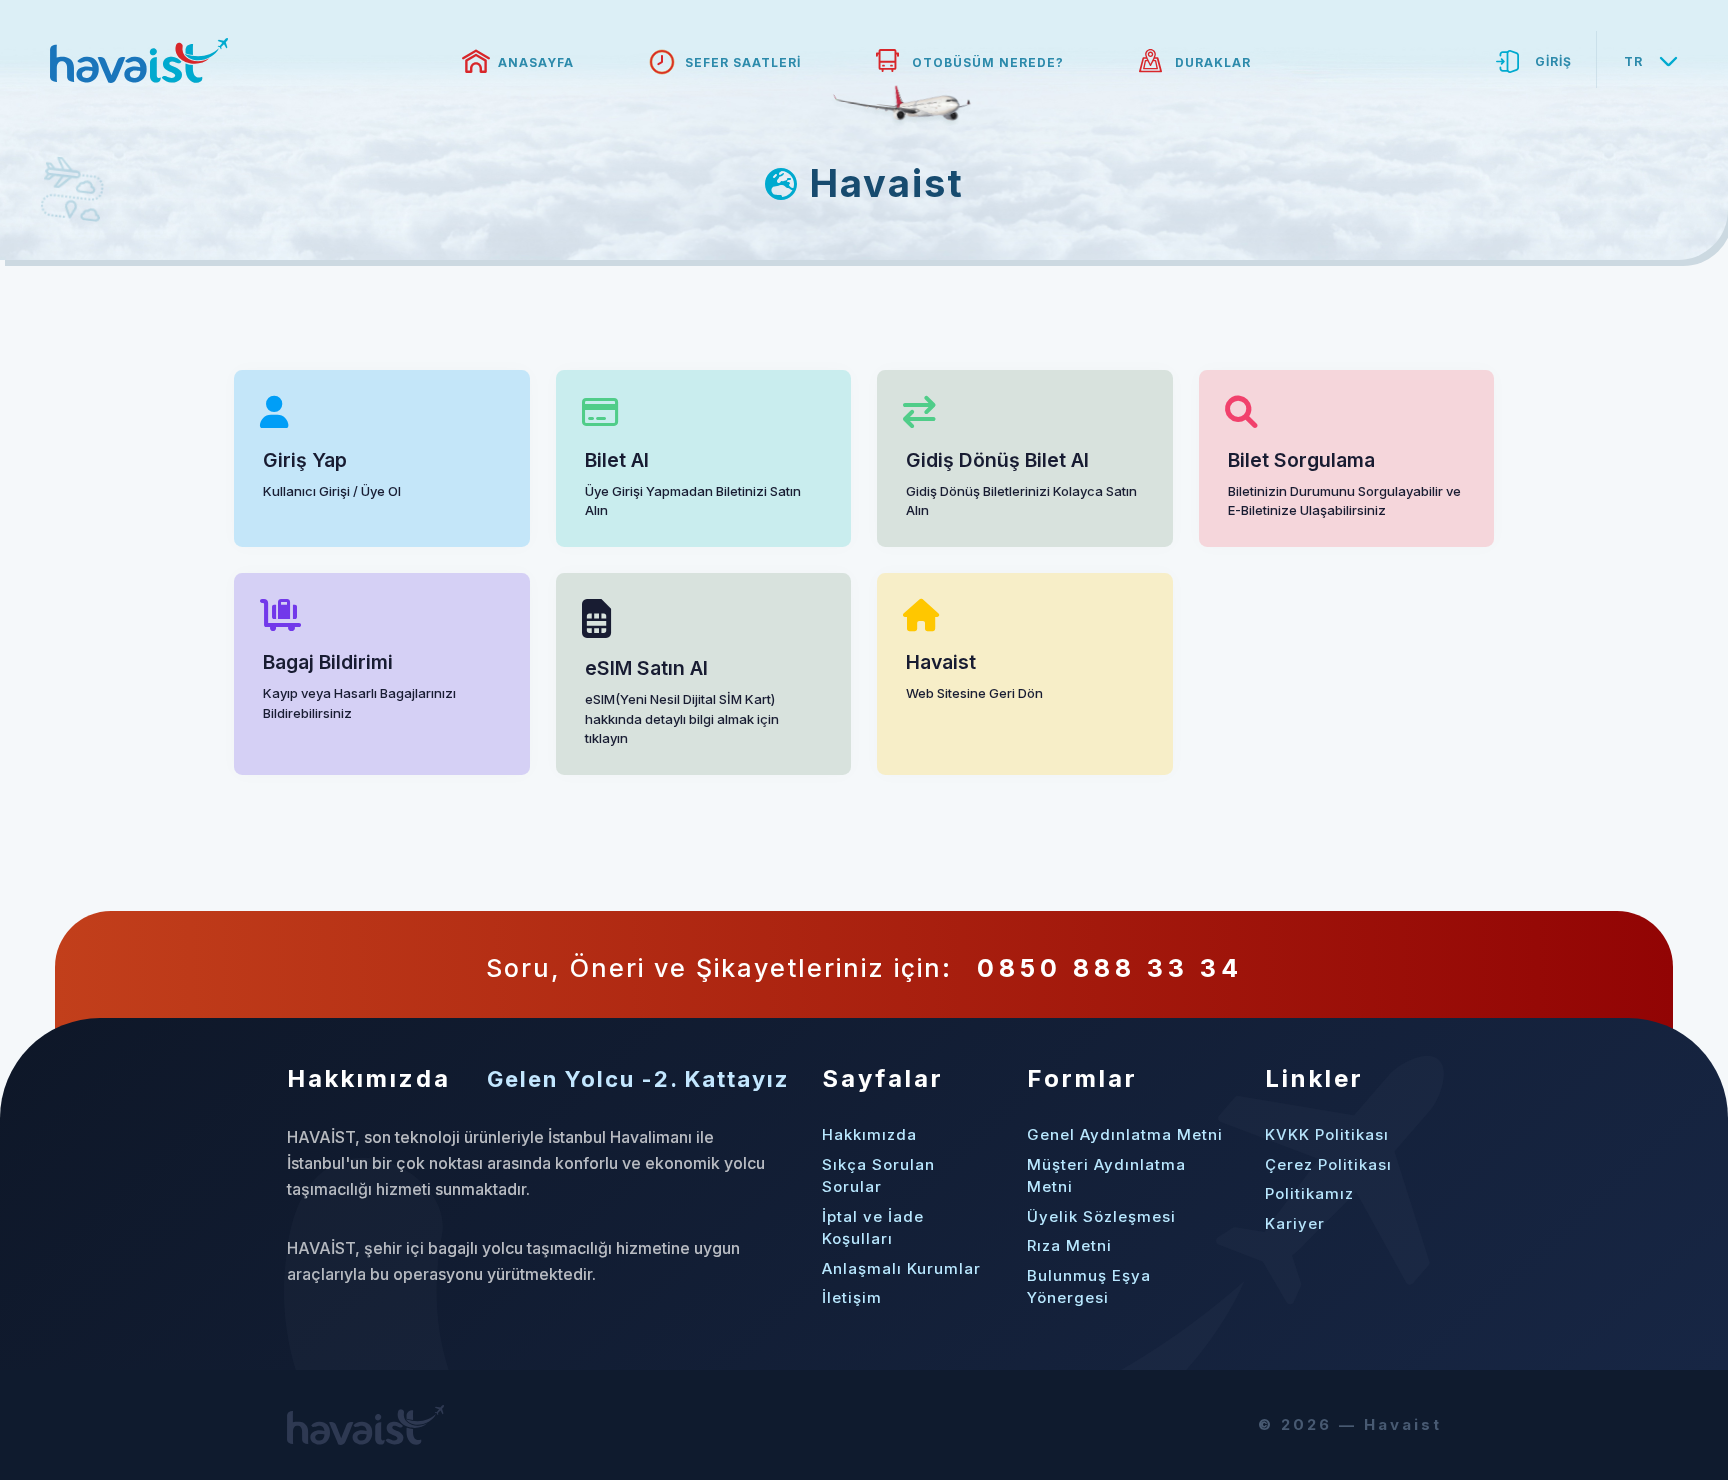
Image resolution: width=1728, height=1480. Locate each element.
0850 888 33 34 (1110, 968)
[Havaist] (139, 60)
